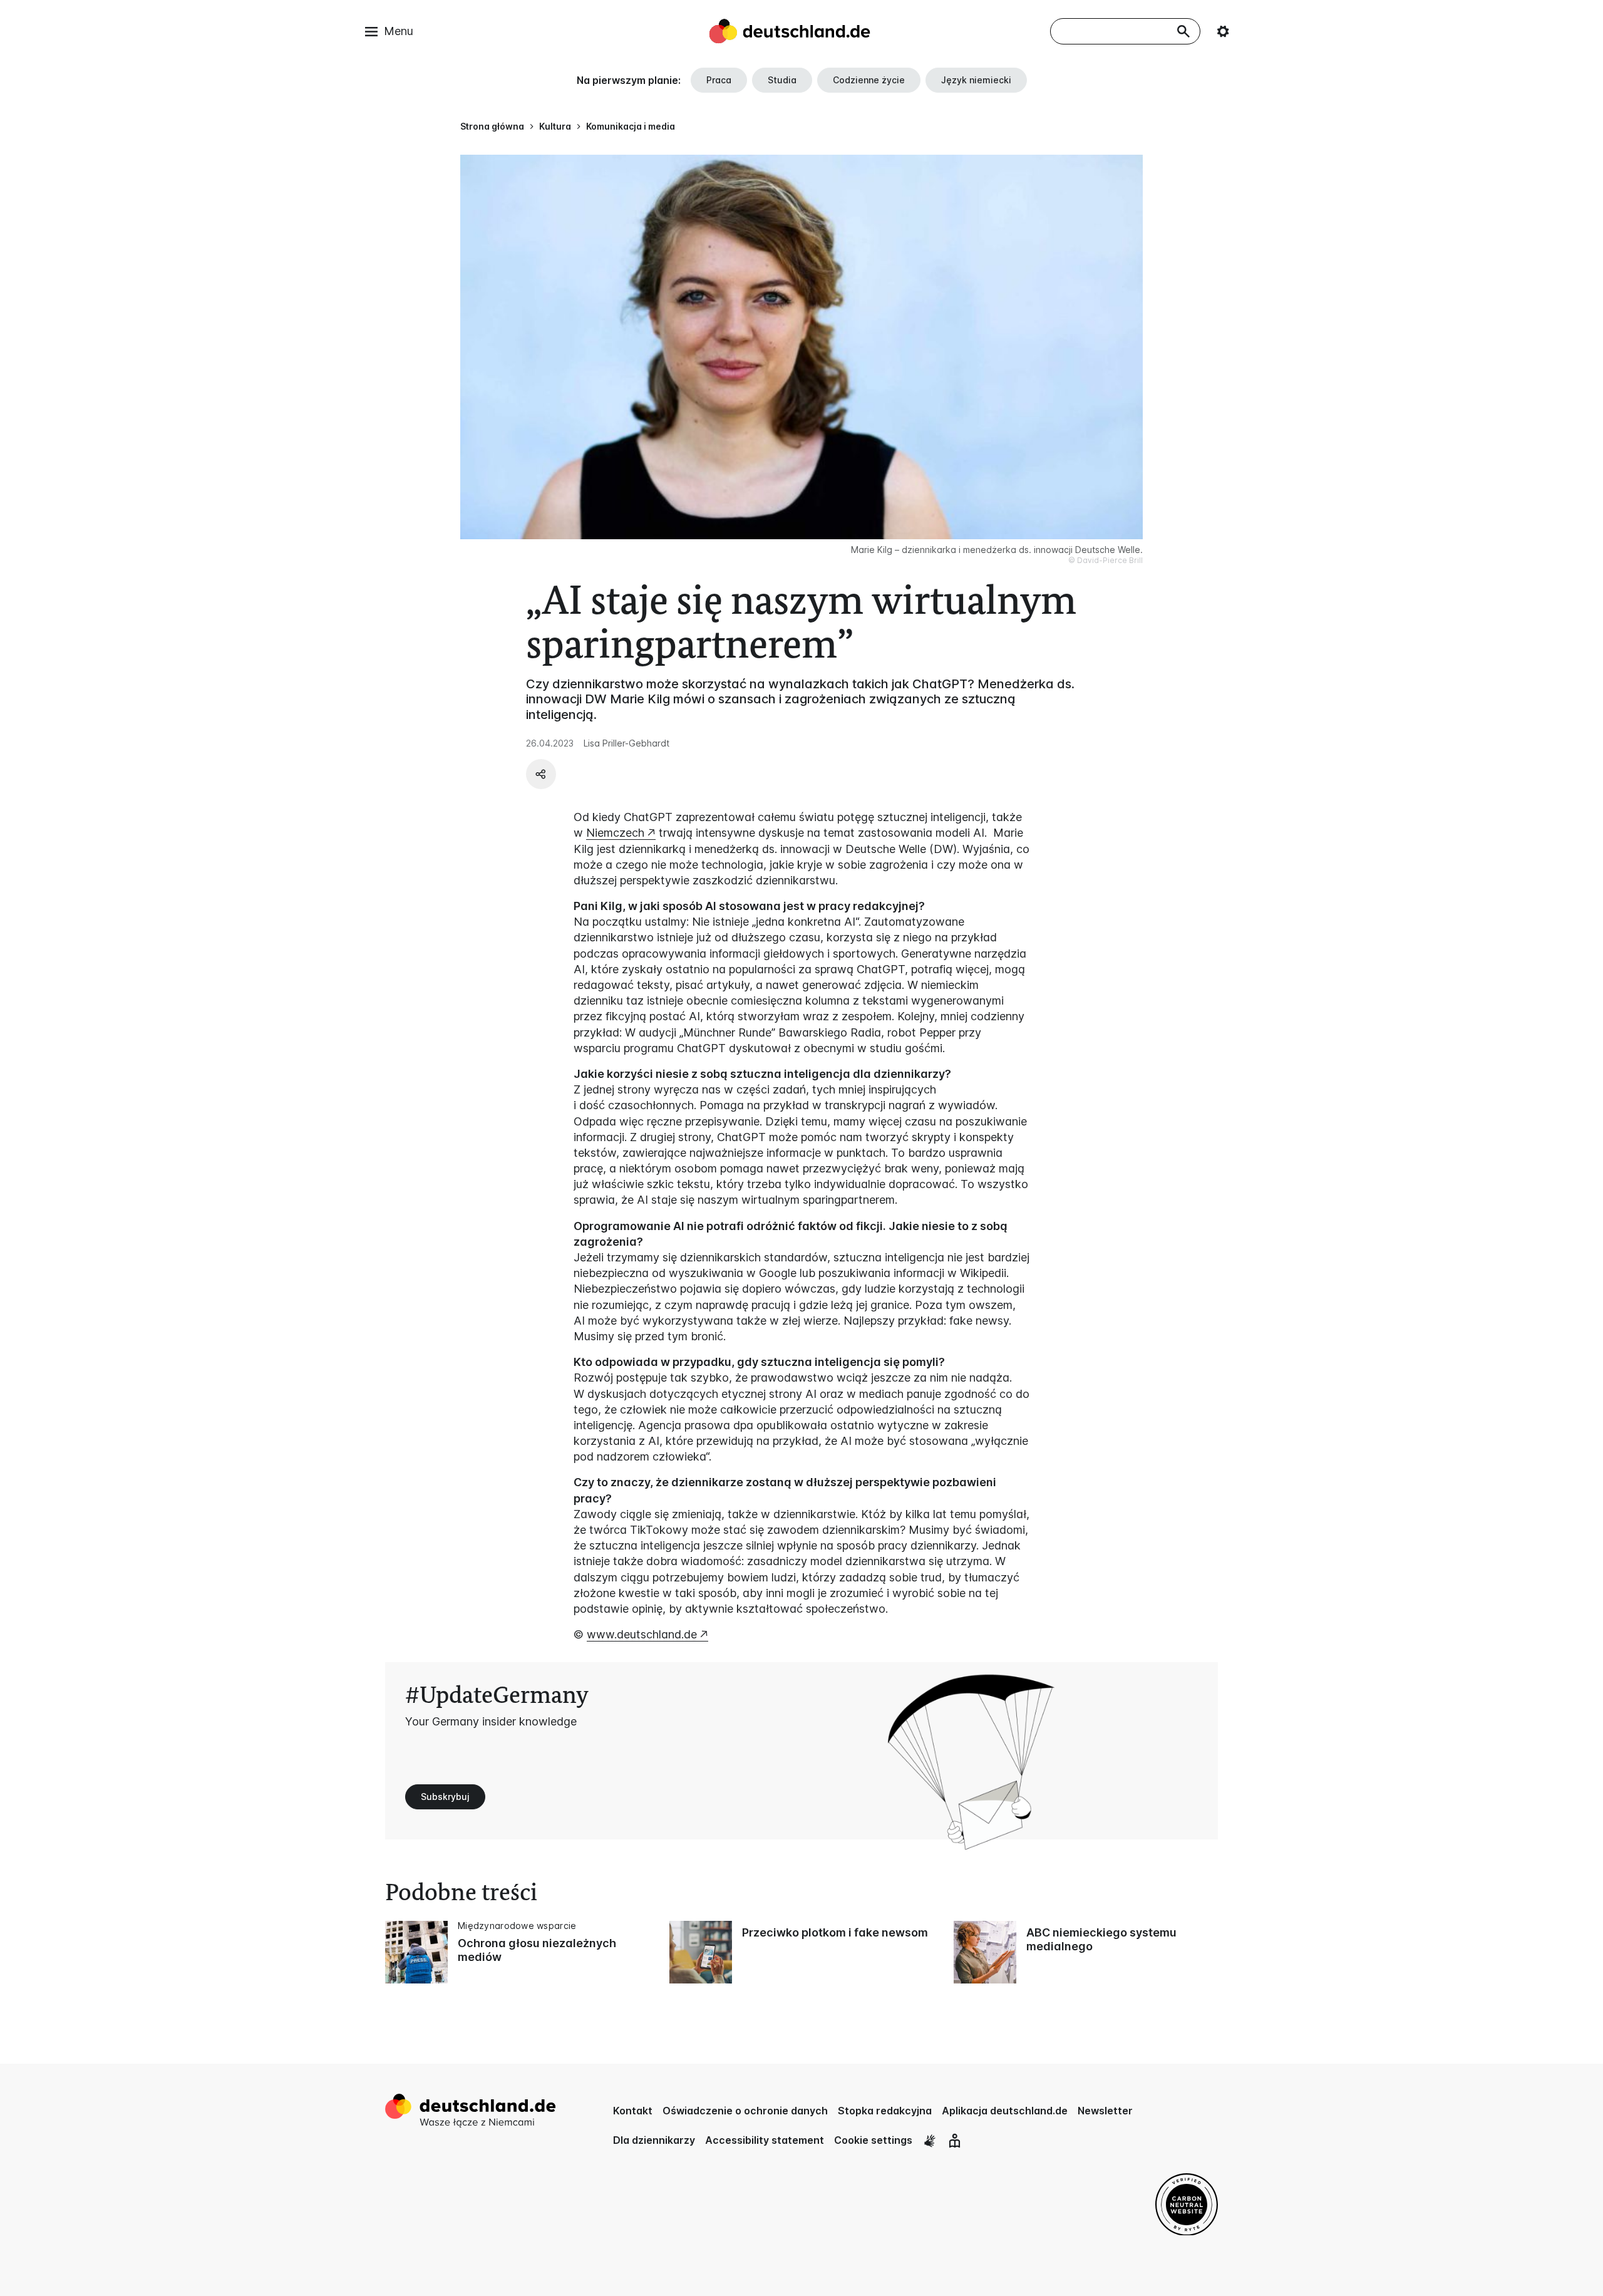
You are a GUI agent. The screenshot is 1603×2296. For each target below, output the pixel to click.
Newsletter (1105, 2111)
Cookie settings (873, 2140)
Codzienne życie (869, 80)
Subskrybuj (445, 1797)
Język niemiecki (976, 80)
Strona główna (492, 126)
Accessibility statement (765, 2140)
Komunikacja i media (631, 126)
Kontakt (633, 2111)
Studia (782, 80)
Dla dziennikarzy (654, 2140)
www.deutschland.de (642, 1634)
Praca (719, 80)
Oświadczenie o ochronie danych (745, 2111)
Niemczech (615, 833)
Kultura (555, 126)
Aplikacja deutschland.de (1005, 2111)
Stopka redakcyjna (885, 2111)
